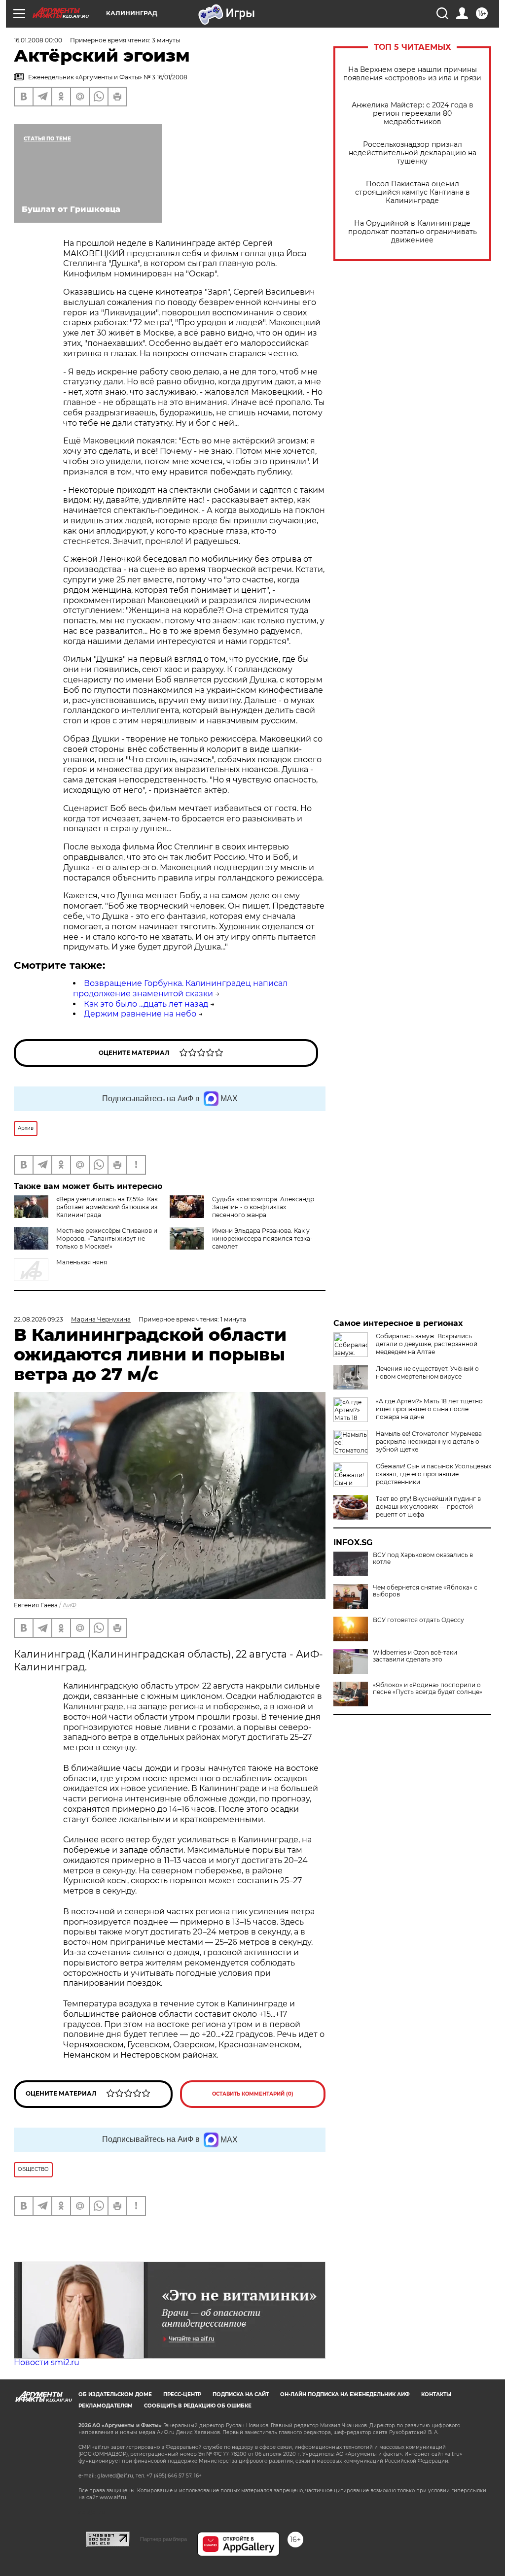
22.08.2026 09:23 (38, 1319)
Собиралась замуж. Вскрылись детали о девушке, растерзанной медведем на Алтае (427, 1344)
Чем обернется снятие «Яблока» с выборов (425, 1591)
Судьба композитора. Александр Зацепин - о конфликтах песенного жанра (263, 1207)
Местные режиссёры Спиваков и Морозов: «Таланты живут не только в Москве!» (107, 1238)
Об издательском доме (115, 2394)
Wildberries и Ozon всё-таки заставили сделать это (415, 1656)
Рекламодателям (106, 2406)
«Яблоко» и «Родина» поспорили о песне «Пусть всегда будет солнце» (428, 1689)
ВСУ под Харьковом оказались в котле (423, 1559)
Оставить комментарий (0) (253, 2094)
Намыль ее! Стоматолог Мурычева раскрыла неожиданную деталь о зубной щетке (429, 1441)
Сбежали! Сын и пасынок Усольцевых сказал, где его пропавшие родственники (433, 1474)
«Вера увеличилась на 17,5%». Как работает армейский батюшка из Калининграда (107, 1207)
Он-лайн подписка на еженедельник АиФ (345, 2394)
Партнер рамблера (163, 2539)
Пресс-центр (182, 2394)
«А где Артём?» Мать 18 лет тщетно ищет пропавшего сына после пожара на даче (429, 1409)
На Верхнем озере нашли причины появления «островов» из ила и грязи (412, 74)
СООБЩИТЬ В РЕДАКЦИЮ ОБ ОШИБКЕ (198, 2406)
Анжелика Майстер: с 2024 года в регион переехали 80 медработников (413, 114)
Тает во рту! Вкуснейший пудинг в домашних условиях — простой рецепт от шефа (428, 1507)
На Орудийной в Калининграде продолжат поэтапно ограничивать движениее (413, 232)
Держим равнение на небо (140, 1014)
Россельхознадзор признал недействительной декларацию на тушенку (413, 153)
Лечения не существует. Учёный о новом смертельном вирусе (427, 1373)
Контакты (436, 2394)
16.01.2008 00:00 (38, 40)
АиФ (70, 1605)
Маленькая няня (82, 1262)
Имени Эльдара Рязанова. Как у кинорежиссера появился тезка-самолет (262, 1238)
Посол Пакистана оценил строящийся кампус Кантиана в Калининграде (413, 192)
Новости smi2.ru (47, 2362)
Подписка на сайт (241, 2394)
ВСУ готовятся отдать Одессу (418, 1620)
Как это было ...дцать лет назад (146, 1004)
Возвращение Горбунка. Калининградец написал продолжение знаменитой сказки (180, 988)
